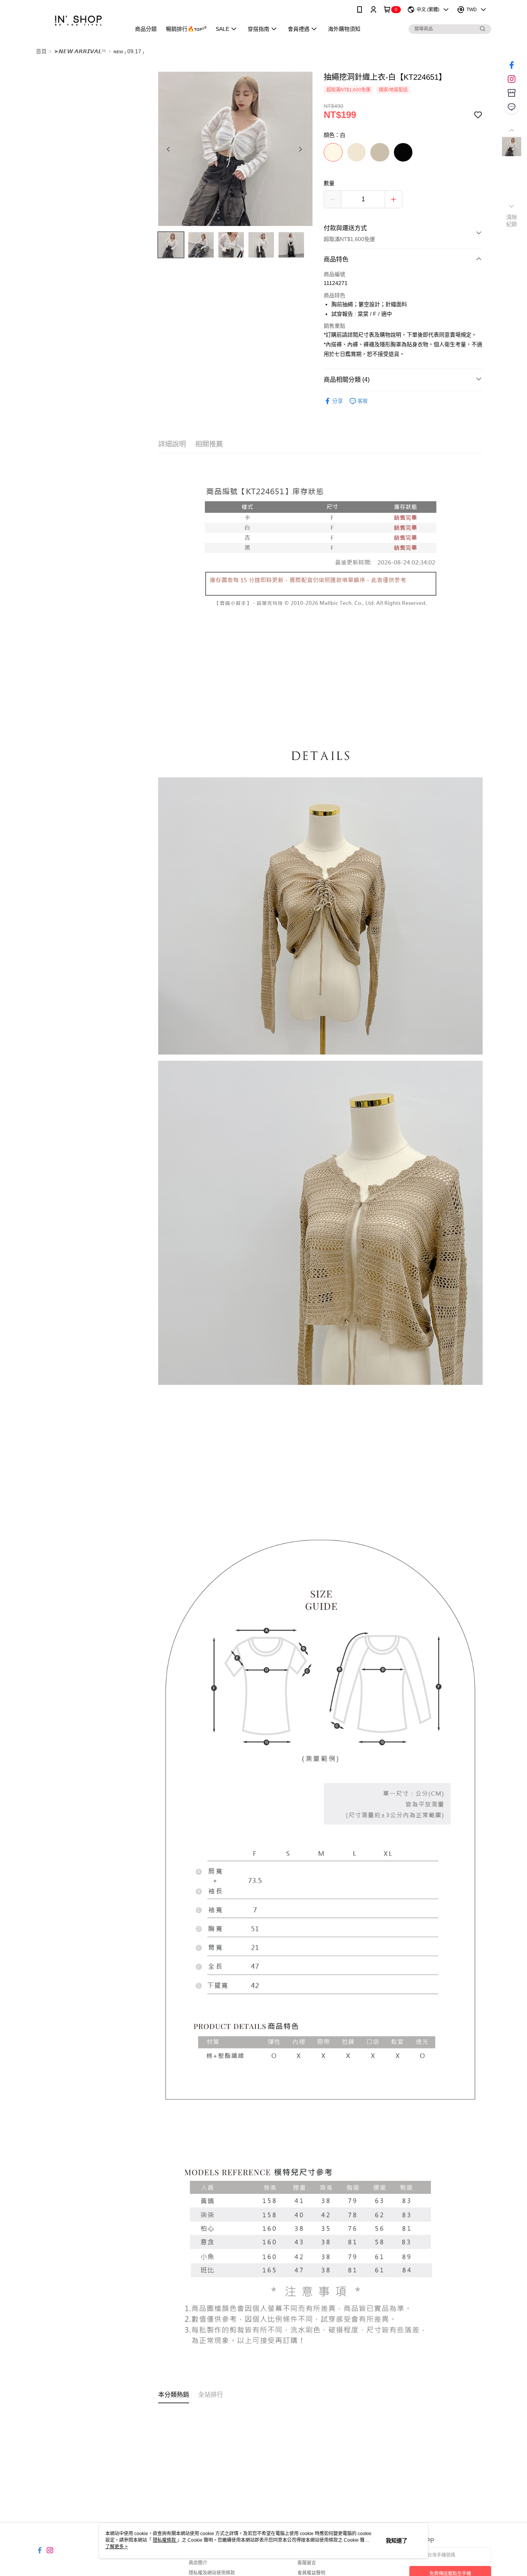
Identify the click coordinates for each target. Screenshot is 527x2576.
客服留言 (307, 2563)
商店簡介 (198, 2563)
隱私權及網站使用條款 (212, 2573)
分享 (338, 401)
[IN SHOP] (79, 20)
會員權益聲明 (311, 2573)
